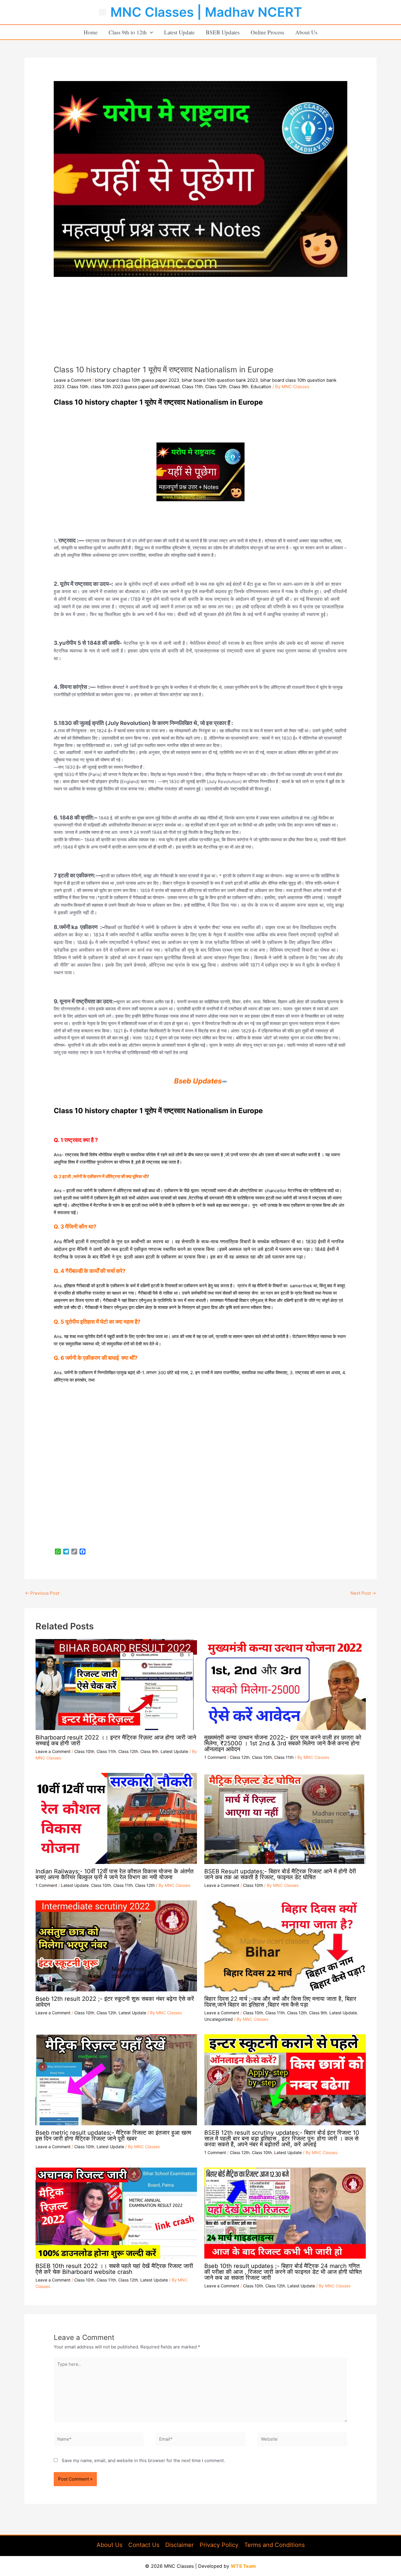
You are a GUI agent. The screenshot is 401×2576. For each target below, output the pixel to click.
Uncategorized (219, 2019)
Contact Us (144, 2545)
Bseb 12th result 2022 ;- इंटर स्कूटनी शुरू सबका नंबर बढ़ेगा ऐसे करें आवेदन (115, 2002)
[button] (150, 32)
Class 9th (239, 387)
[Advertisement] (201, 321)
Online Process (267, 32)
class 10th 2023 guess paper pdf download (135, 387)
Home (91, 32)
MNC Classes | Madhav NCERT (206, 12)
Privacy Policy (219, 2545)
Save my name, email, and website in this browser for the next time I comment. (143, 2460)
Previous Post (42, 1593)
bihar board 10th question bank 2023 (220, 380)
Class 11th (192, 387)
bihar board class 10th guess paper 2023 (137, 380)
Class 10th (78, 387)
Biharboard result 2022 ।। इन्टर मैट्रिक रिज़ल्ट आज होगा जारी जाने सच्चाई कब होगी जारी (116, 1740)
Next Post (363, 1593)
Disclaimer (180, 2545)
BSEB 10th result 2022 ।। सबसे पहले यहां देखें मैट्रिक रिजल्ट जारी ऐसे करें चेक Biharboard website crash (114, 2269)
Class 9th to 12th (128, 32)
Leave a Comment (72, 380)
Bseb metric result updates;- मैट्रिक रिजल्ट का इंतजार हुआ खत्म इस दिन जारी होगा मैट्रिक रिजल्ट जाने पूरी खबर (113, 2136)
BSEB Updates (223, 32)
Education (261, 387)
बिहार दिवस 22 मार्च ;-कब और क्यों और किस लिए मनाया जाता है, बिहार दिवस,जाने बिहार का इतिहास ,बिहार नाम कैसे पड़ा (280, 2002)
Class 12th (216, 387)
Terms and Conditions (274, 2545)
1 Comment (215, 1757)
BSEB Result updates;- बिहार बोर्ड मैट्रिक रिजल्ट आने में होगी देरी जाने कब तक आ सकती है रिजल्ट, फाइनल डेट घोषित (280, 1874)
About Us (306, 32)
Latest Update (179, 32)
